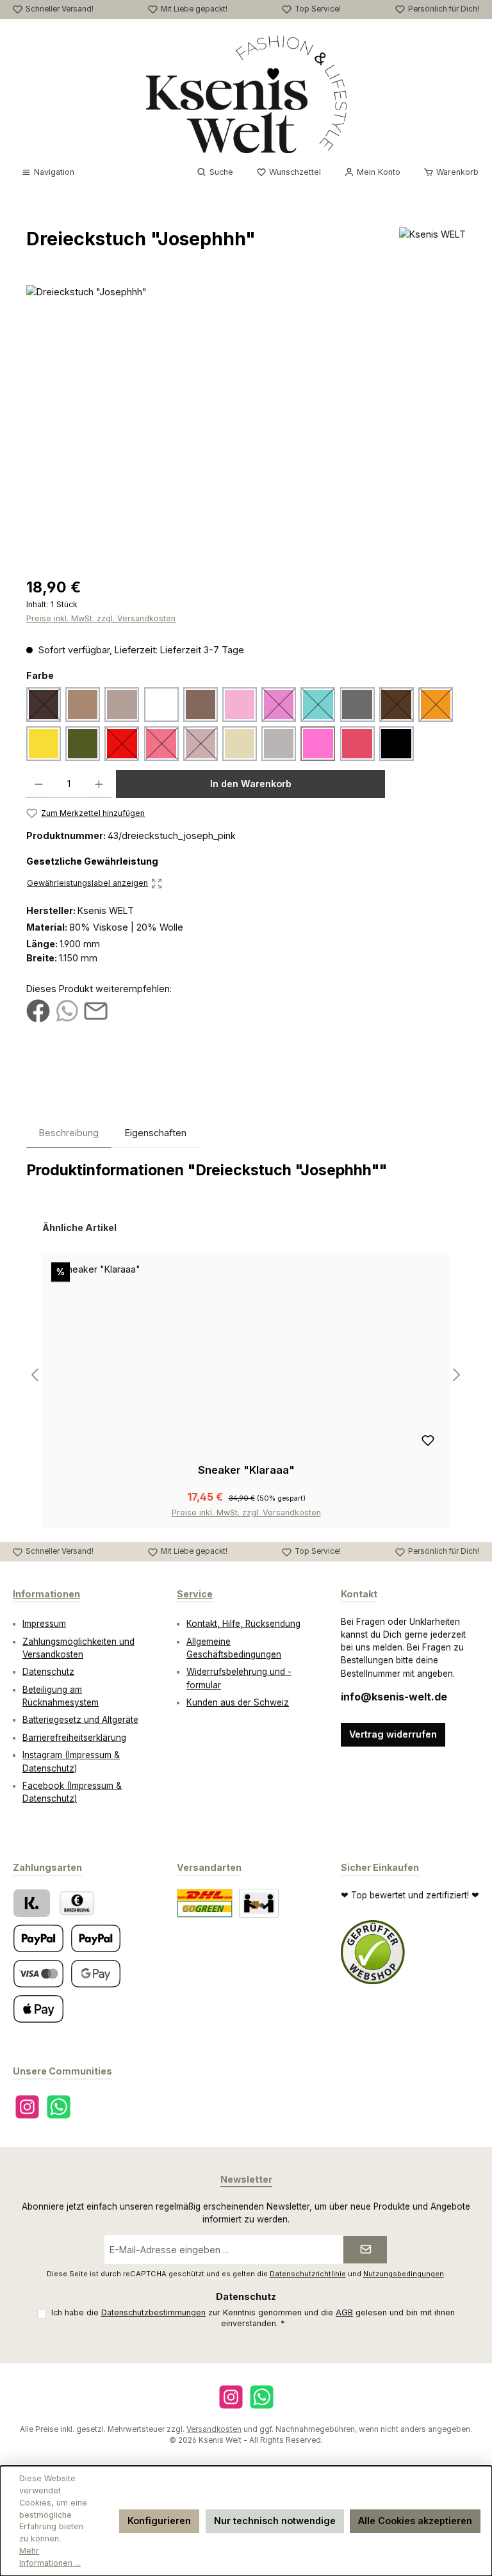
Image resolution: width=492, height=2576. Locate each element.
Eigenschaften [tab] (156, 1133)
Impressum (44, 1624)
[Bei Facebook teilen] (38, 1010)
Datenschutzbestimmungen (153, 2312)
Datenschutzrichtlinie (308, 2274)
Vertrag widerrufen (393, 1734)
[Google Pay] (96, 1974)
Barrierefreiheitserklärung (74, 1738)
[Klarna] (32, 1903)
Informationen (46, 1594)
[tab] (69, 1133)
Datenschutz (48, 1672)
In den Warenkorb (251, 784)
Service (195, 1594)
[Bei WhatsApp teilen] (67, 1010)
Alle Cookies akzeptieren (415, 2521)
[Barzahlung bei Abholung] (77, 1903)
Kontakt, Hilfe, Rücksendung (243, 1624)
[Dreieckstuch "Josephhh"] (246, 423)
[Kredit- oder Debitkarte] (38, 1974)
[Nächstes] (456, 1375)
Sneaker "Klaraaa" (246, 1470)
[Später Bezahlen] (96, 1938)
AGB (344, 2312)
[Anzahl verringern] (39, 784)
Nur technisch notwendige (275, 2521)
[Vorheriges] (36, 1375)
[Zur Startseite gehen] (246, 94)
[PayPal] (38, 1938)
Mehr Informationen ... (50, 2557)
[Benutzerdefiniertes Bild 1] (373, 1952)
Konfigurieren (159, 2521)
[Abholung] (259, 1903)
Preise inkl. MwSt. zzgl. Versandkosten (101, 618)
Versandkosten (214, 2429)
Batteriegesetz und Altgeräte (80, 1720)
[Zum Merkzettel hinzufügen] (428, 1442)
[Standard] (205, 1903)
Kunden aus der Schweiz (238, 1702)
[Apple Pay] (38, 2009)
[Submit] (365, 2250)
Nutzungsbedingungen (404, 2274)
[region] (246, 423)
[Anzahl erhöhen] (99, 784)
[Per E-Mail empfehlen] (96, 1010)
